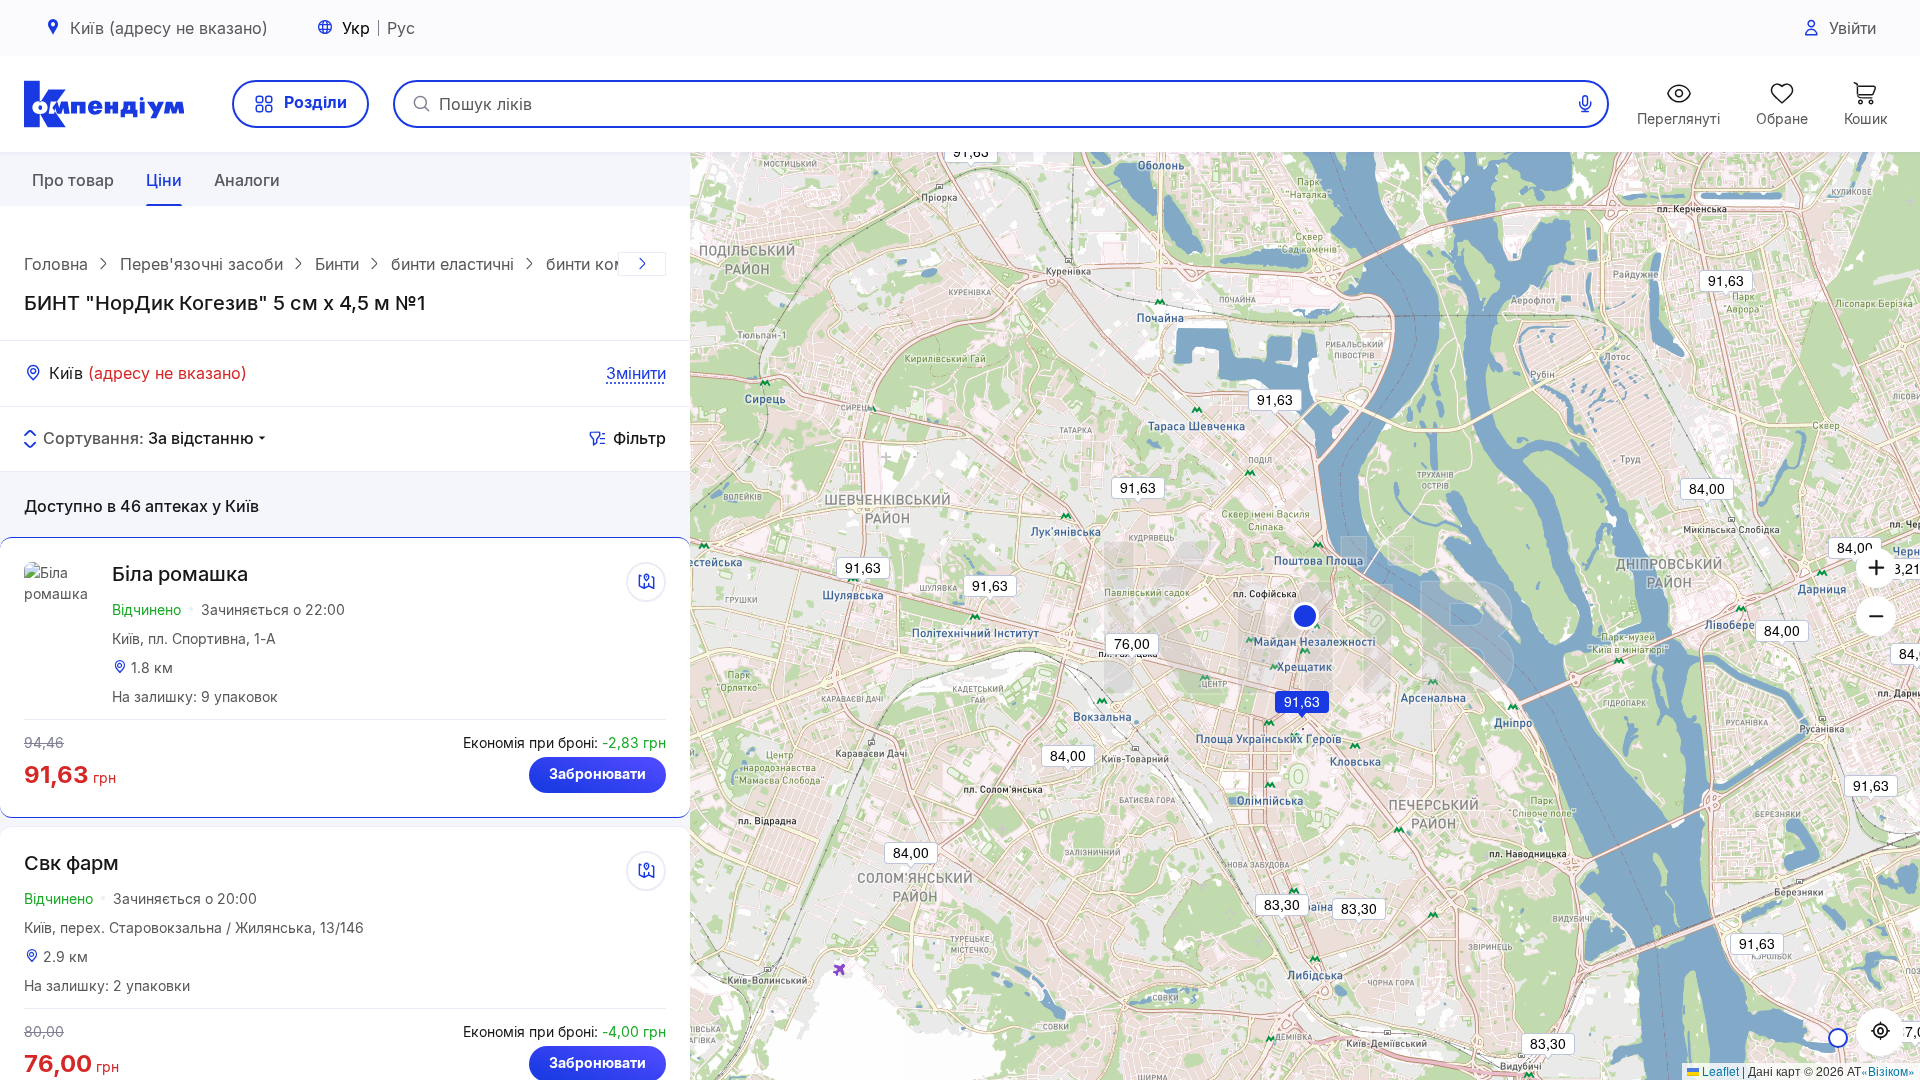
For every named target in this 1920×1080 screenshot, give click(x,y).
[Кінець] (642, 264)
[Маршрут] (646, 582)
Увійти (1852, 28)
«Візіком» (1888, 1070)
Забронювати (597, 773)
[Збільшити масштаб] (1876, 568)
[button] (1305, 616)
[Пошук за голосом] (1585, 104)
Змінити (636, 373)
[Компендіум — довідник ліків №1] (104, 104)
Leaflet (1719, 1070)
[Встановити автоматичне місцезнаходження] (1880, 1032)
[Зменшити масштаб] (1876, 616)
